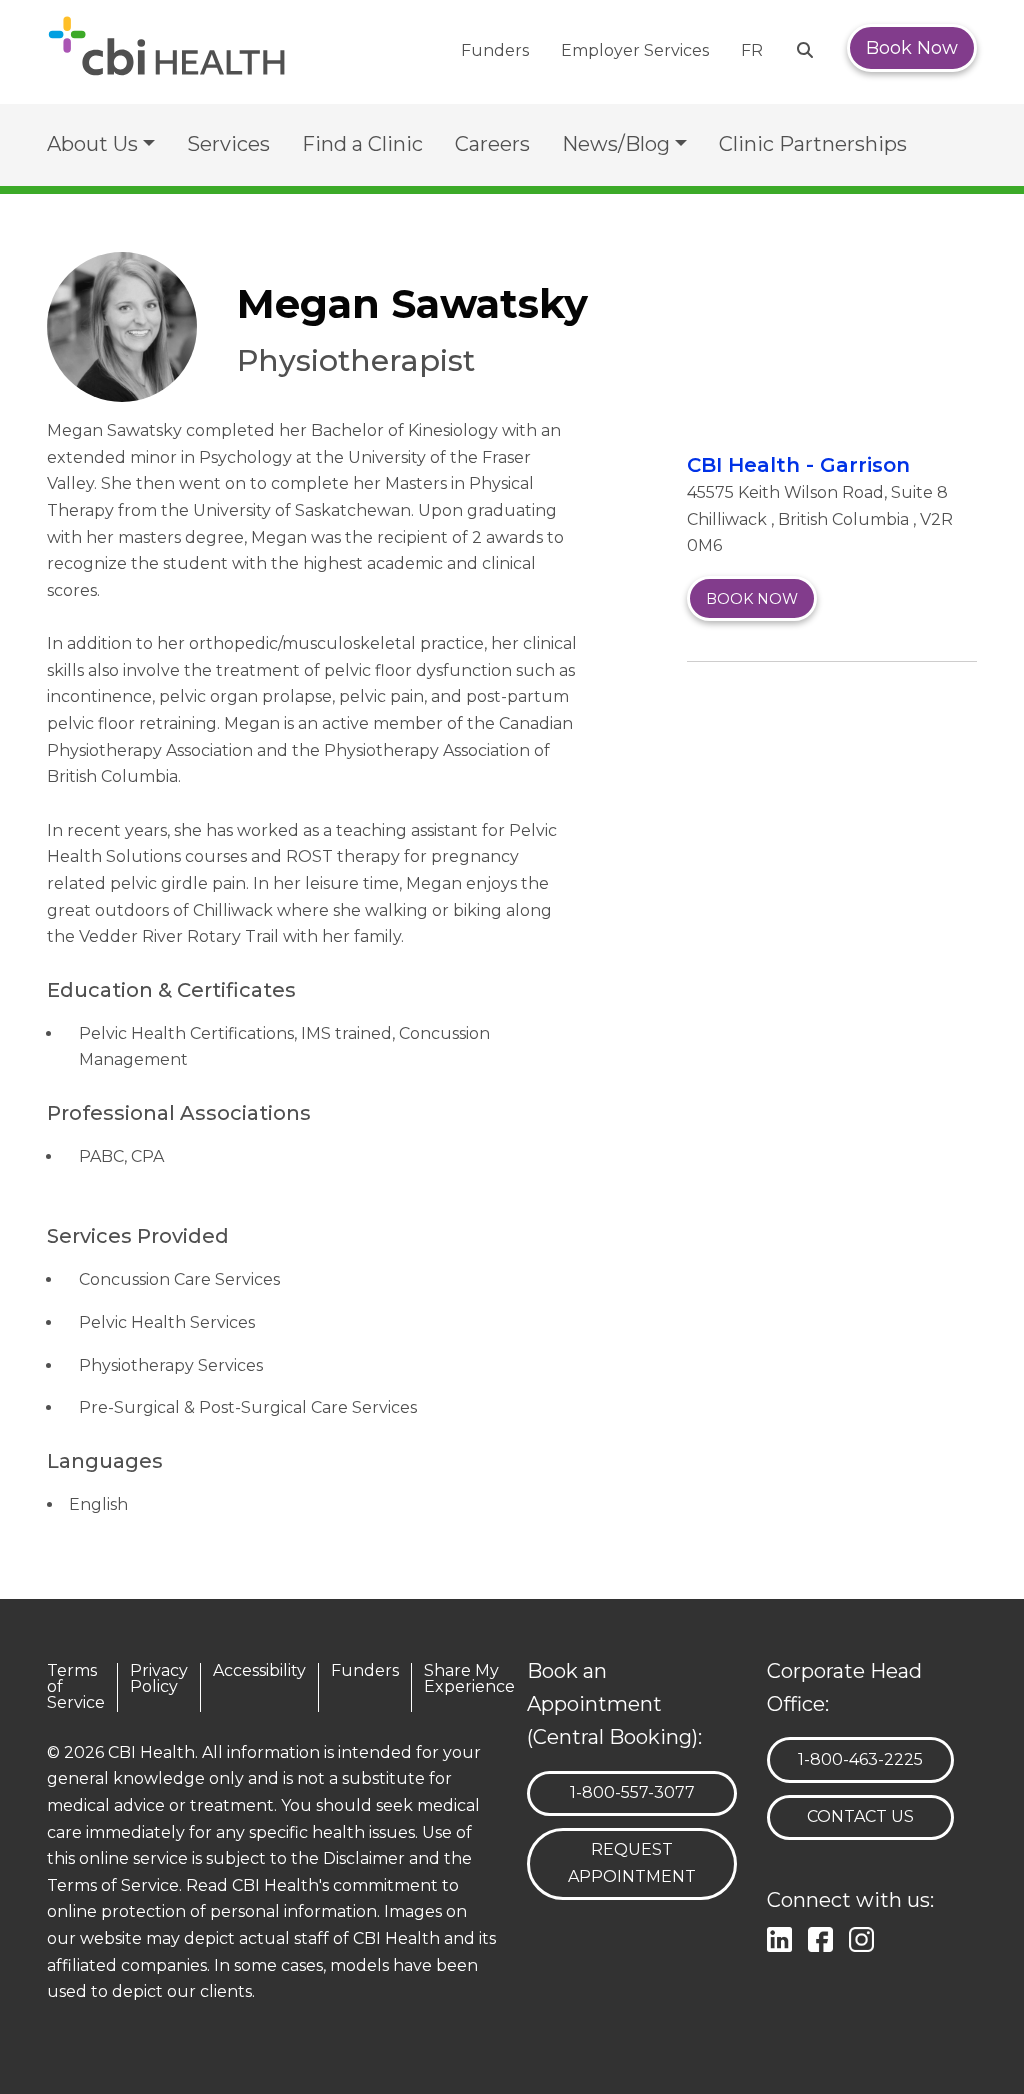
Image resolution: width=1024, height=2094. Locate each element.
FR (752, 50)
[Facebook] (824, 1936)
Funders (495, 50)
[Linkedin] (783, 1936)
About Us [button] (92, 144)
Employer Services (635, 50)
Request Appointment (632, 1863)
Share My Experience (469, 1679)
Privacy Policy (159, 1679)
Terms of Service (76, 1687)
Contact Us (860, 1816)
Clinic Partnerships (813, 144)
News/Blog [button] (616, 144)
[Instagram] (865, 1936)
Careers (492, 144)
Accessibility (259, 1671)
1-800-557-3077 (632, 1792)
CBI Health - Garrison (798, 465)
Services (228, 144)
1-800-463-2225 (860, 1759)
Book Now (912, 48)
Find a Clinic (362, 144)
